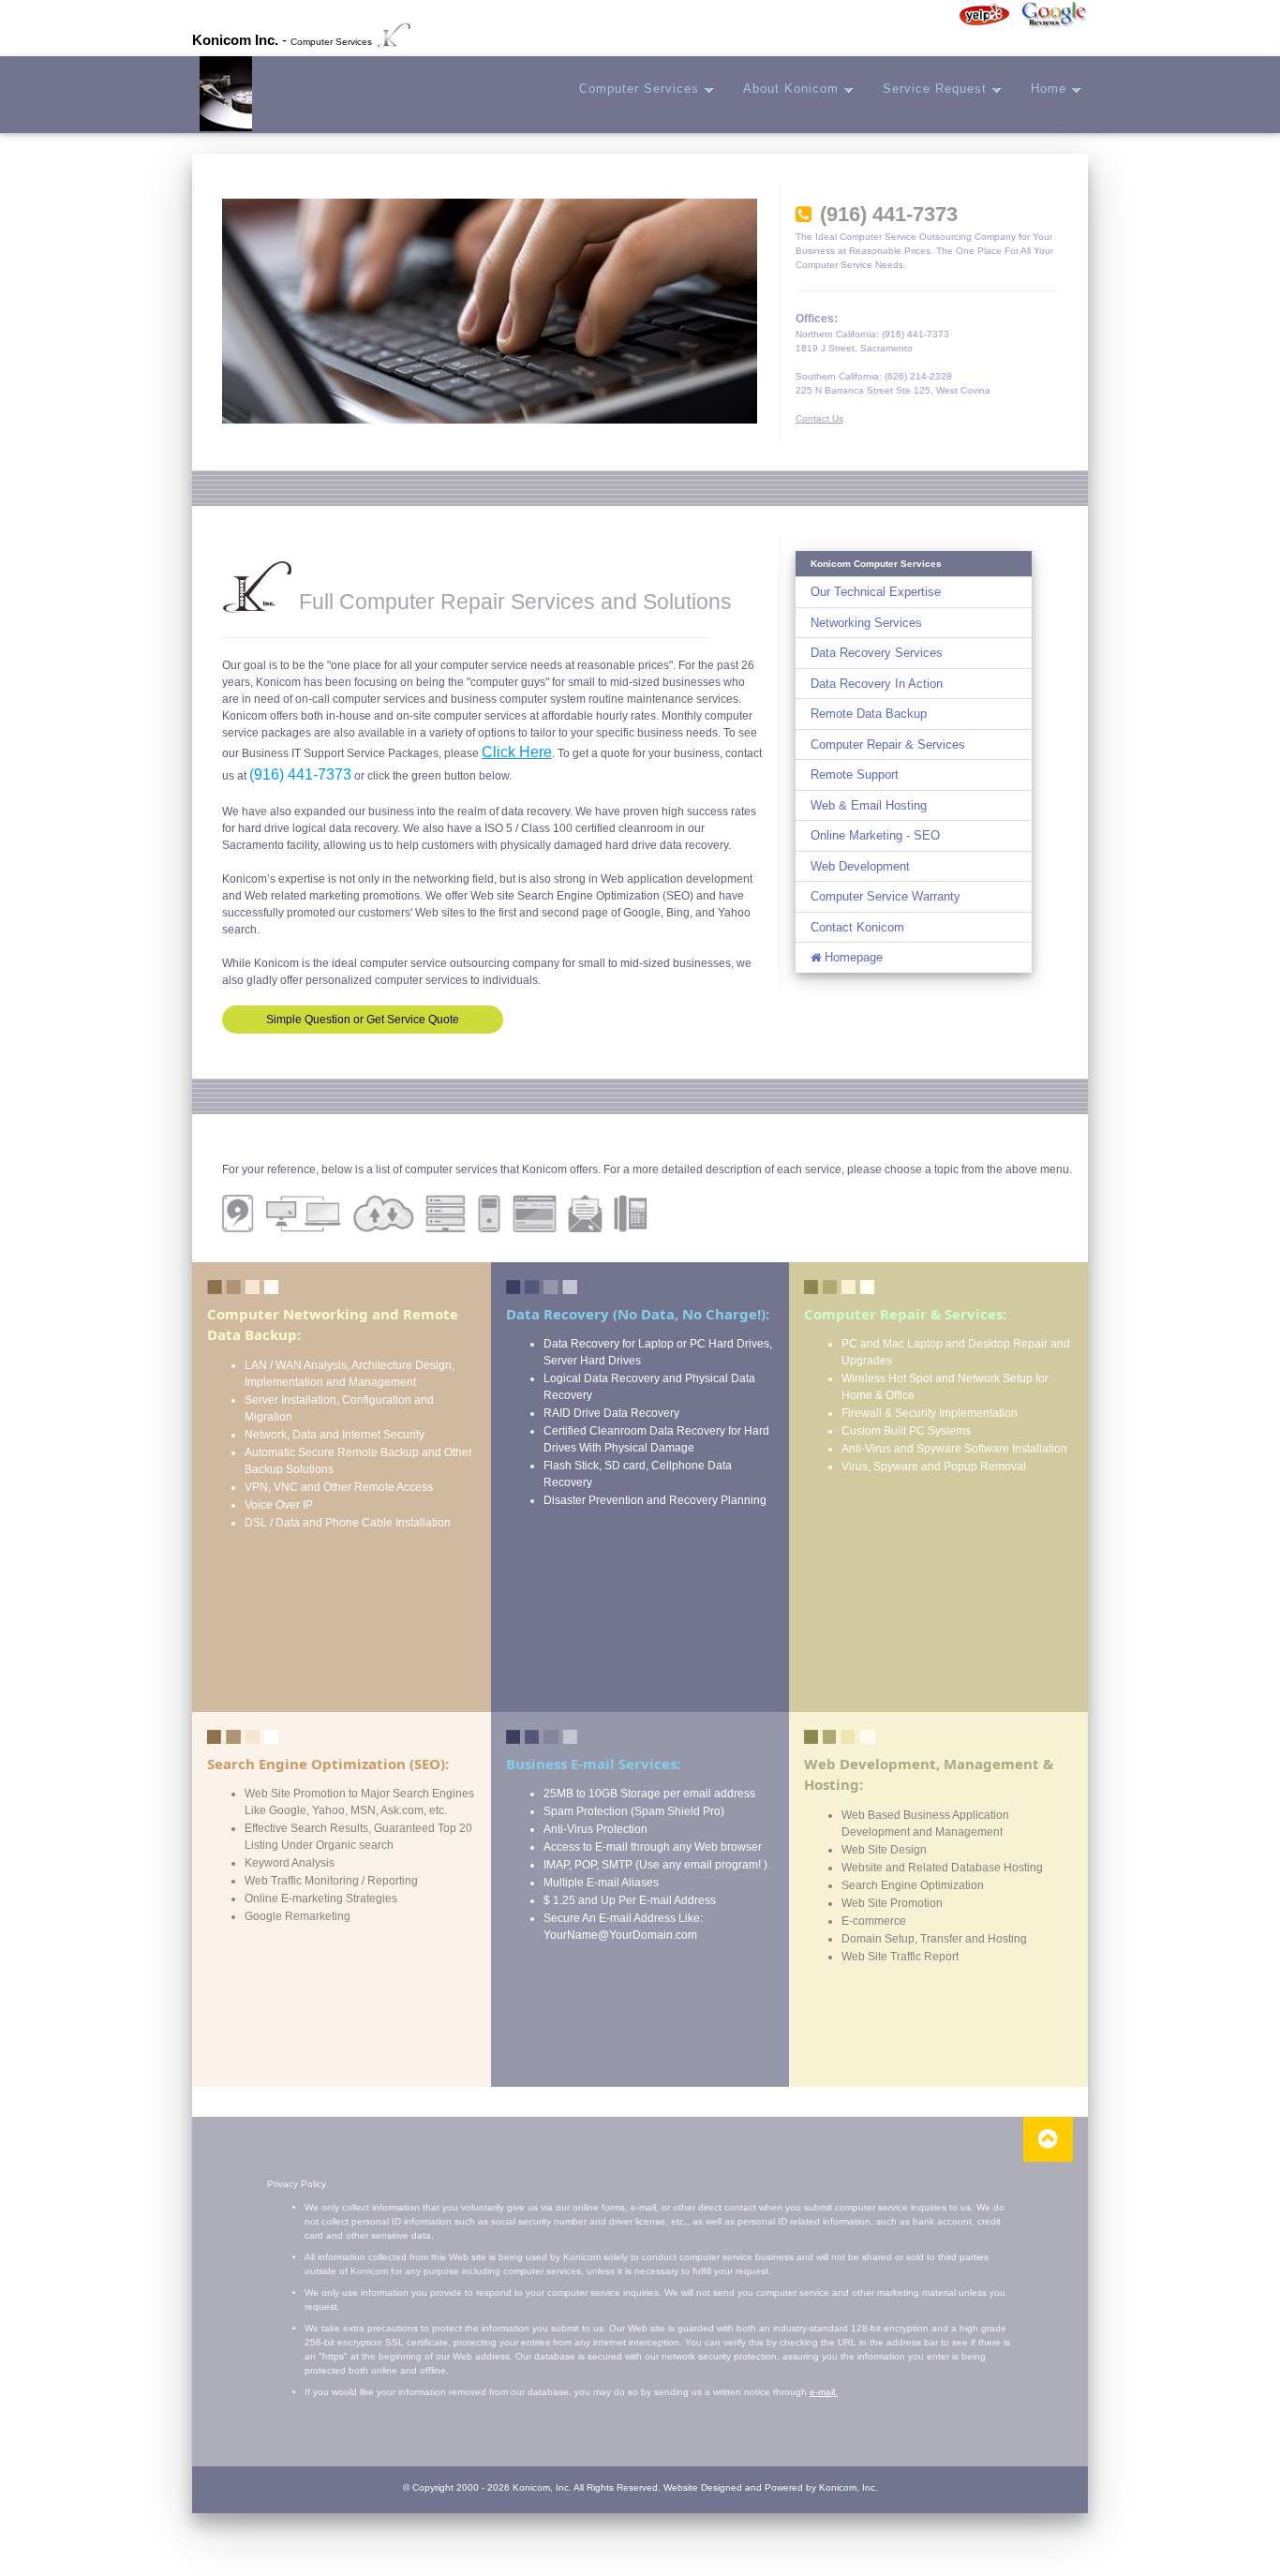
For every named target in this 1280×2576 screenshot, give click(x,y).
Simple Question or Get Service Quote (363, 1020)
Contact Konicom (857, 927)
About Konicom (793, 89)
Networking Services (866, 623)
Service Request (937, 89)
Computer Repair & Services (888, 745)
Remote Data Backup (869, 714)
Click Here (517, 752)
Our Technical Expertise (876, 592)
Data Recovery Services (877, 653)
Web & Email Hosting (869, 805)
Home (1051, 89)
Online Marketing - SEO (875, 835)
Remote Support (855, 774)
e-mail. (824, 2392)
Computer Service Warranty (886, 896)
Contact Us (819, 418)
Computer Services (641, 89)
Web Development (860, 866)
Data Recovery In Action (877, 684)
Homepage (852, 957)
